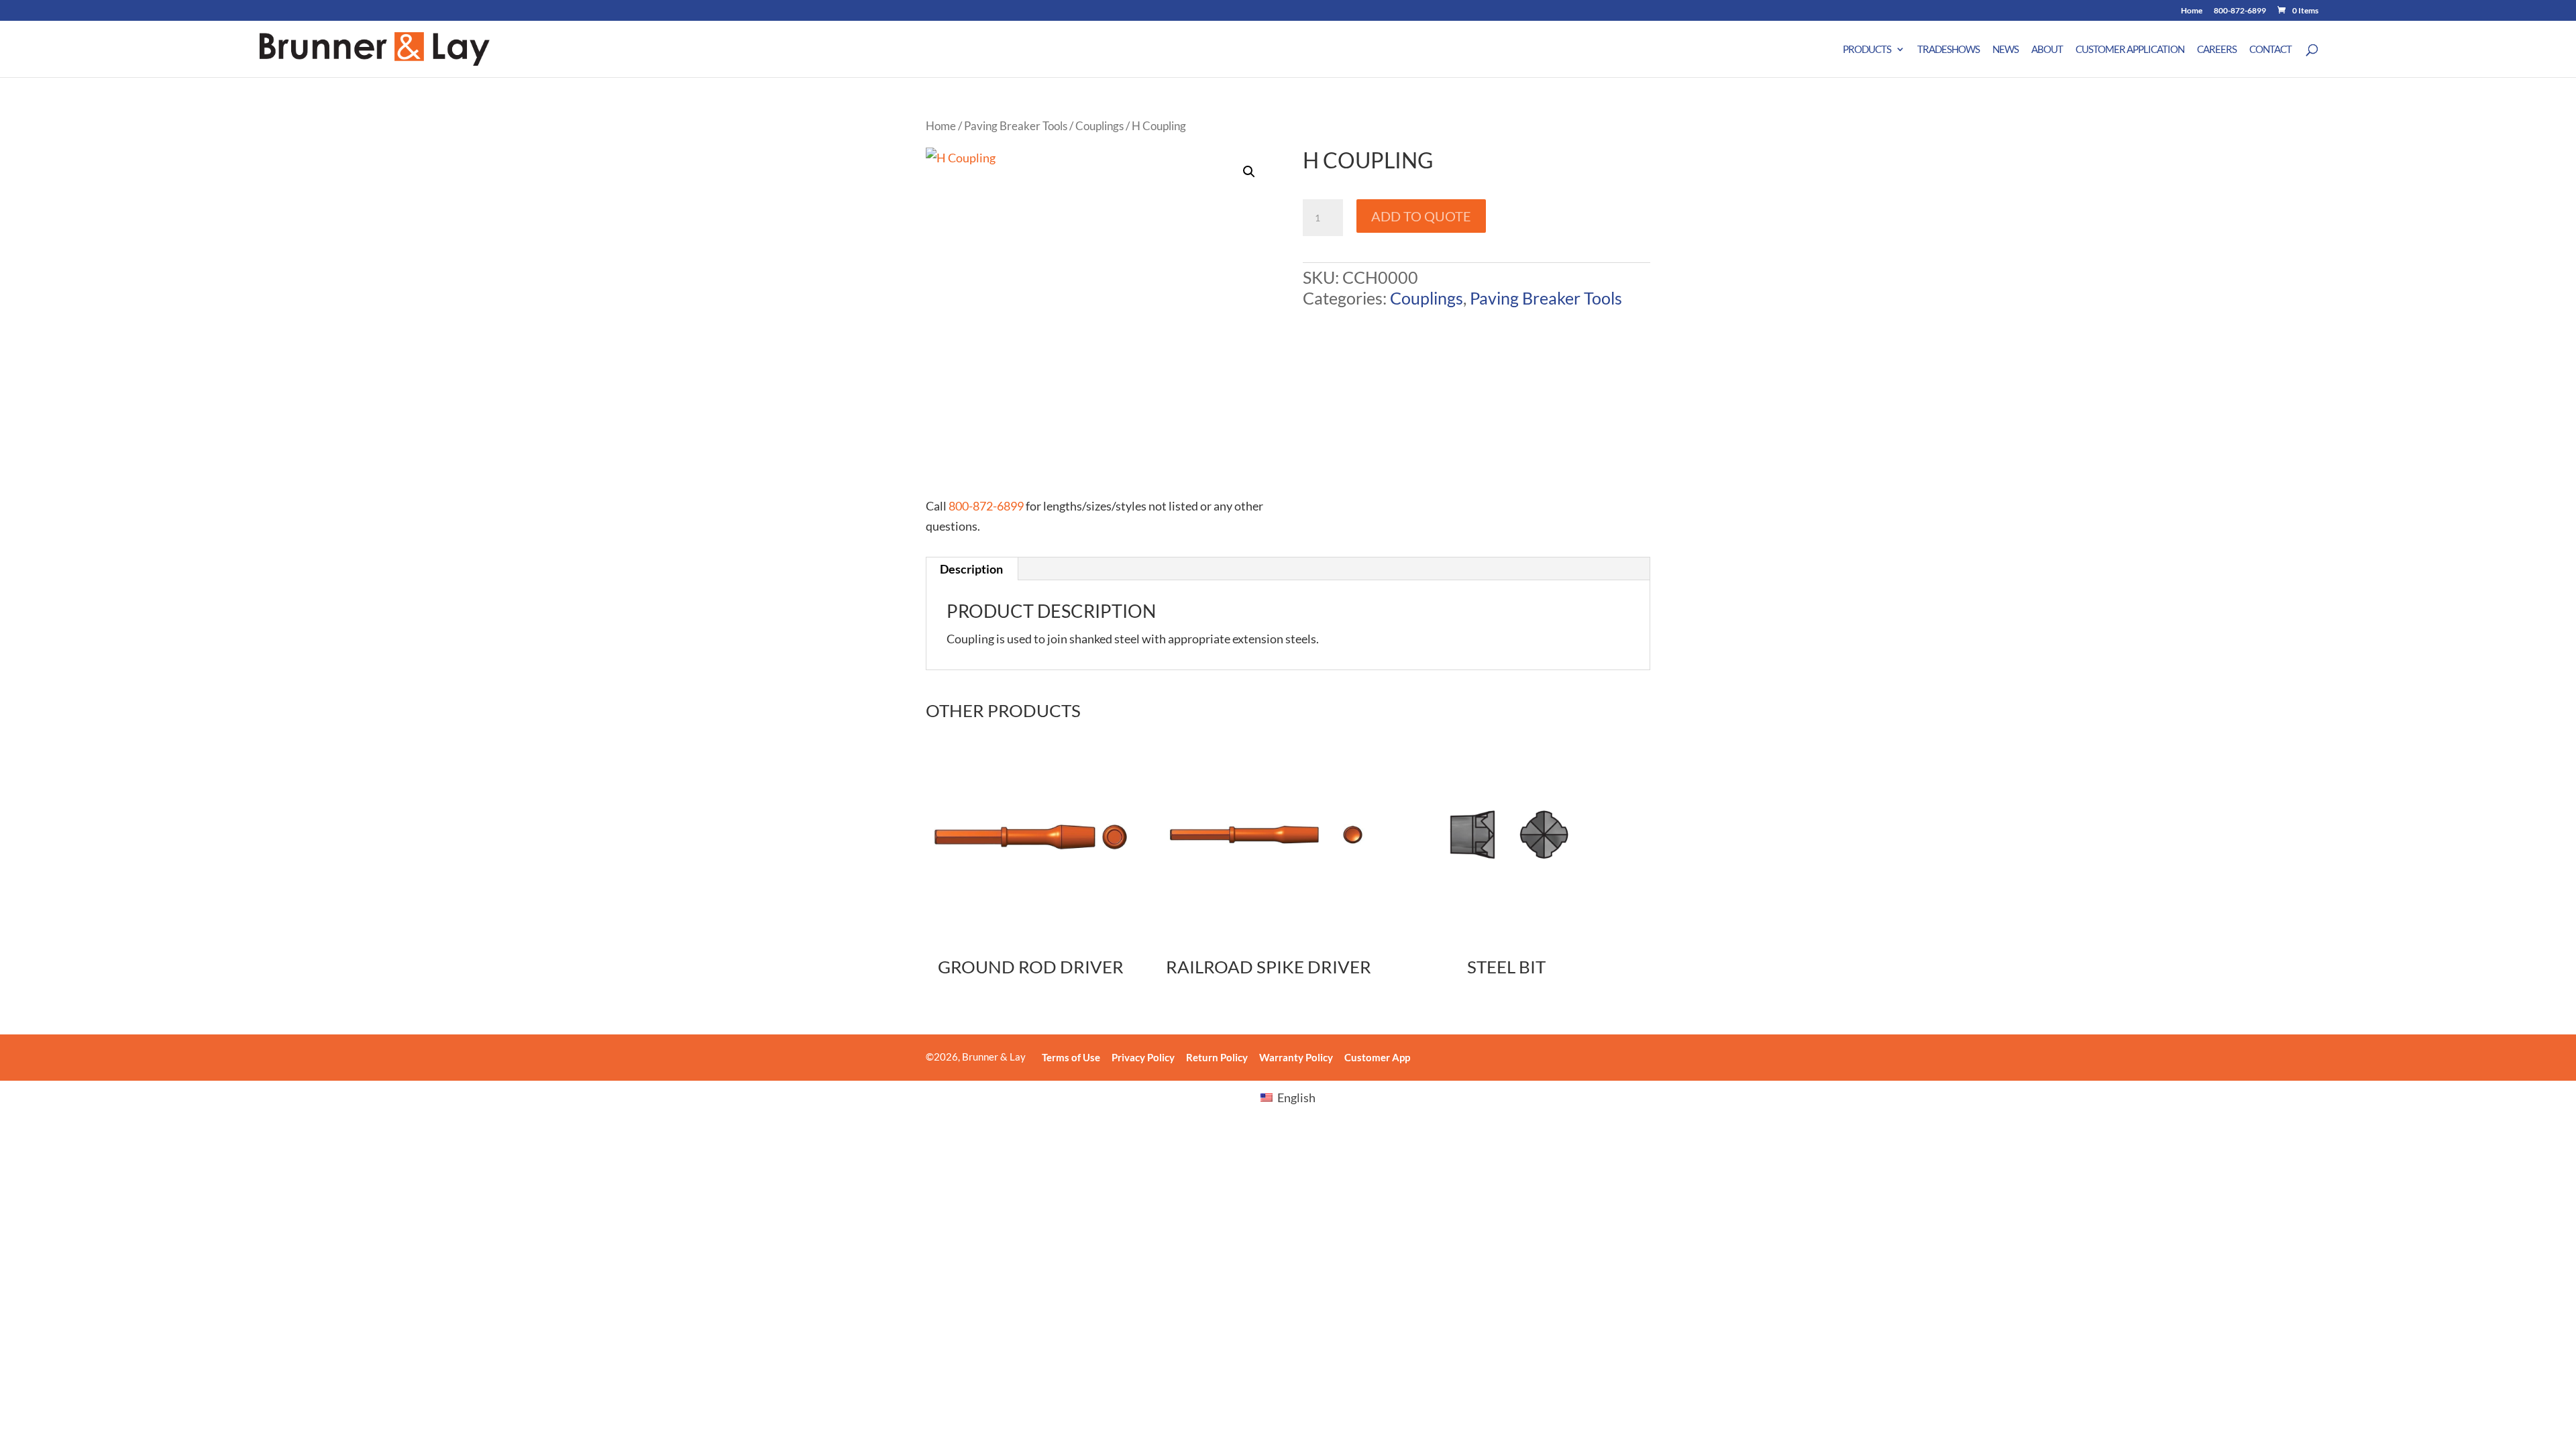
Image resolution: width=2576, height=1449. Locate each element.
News (2005, 50)
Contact (2270, 50)
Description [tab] (971, 569)
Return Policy (1217, 1057)
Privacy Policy (1143, 1057)
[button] (1249, 172)
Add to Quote (1421, 216)
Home (2192, 11)
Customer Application (2130, 50)
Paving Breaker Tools (1016, 126)
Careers (2217, 50)
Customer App (1377, 1057)
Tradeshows (1948, 50)
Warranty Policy (1296, 1057)
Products (1867, 50)
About (2047, 50)
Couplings (1099, 126)
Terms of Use (1071, 1057)
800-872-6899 (2240, 11)
